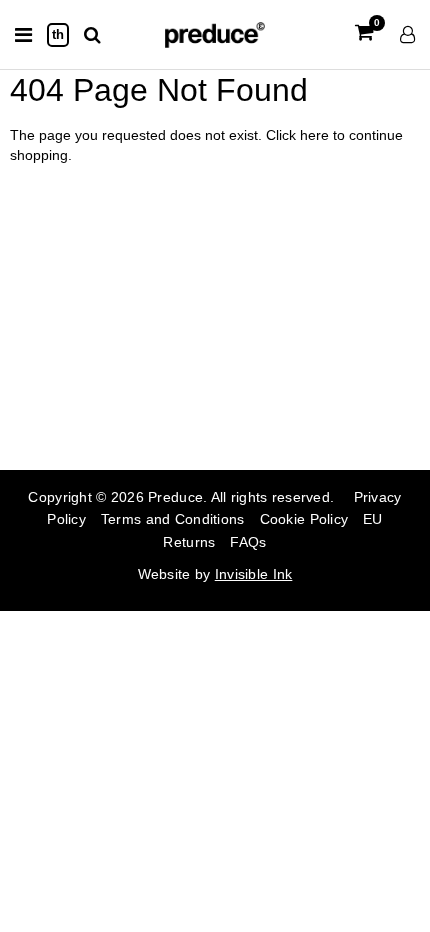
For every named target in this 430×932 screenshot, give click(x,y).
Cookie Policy (304, 519)
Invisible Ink (254, 574)
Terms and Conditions (173, 519)
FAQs (248, 542)
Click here (299, 135)
